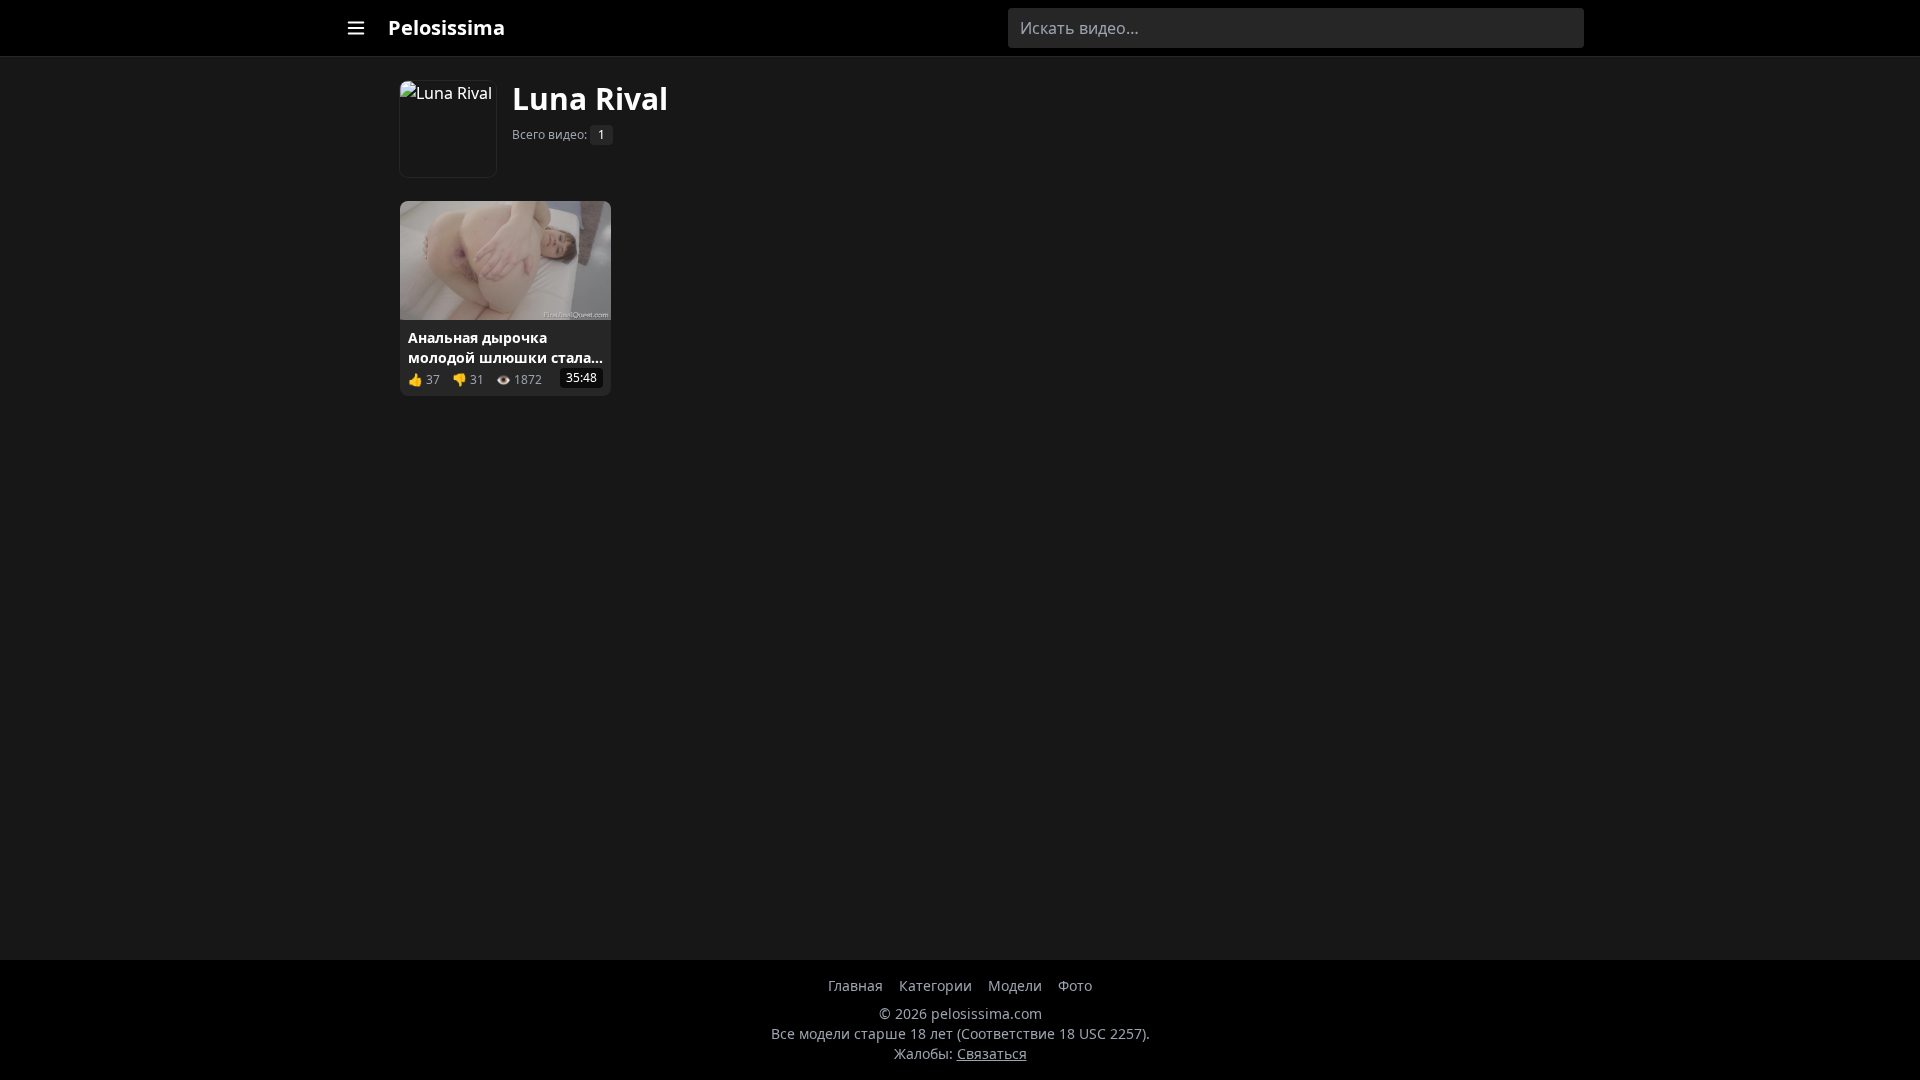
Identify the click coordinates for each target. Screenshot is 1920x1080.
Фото (1075, 985)
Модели (1015, 985)
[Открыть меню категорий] (356, 28)
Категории (935, 985)
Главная (855, 985)
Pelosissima (446, 27)
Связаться (992, 1053)
